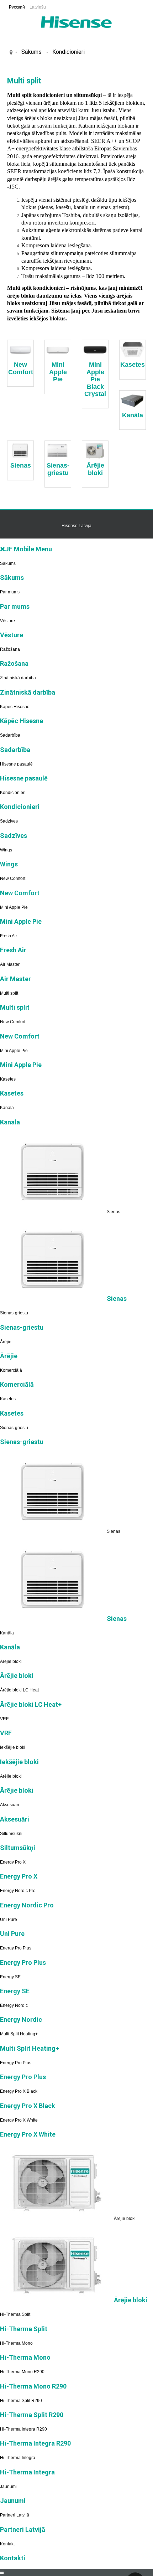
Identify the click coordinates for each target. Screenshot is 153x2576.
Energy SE (10, 1977)
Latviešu (38, 7)
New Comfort (21, 368)
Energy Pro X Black (19, 2091)
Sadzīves (9, 821)
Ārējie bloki (95, 469)
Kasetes (133, 365)
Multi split (9, 993)
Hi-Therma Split (15, 2314)
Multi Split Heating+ (19, 2034)
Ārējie (6, 1342)
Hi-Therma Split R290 (21, 2401)
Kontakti (8, 2544)
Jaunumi (8, 2487)
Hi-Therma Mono (16, 2343)
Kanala (7, 1108)
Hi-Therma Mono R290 (22, 2372)
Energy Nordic (14, 2005)
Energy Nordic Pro (18, 1891)
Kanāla (133, 415)
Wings (6, 850)
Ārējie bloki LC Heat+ (21, 1690)
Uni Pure (9, 1920)
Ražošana (10, 649)
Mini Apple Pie (58, 372)
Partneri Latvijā (15, 2515)
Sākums (31, 52)
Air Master (10, 964)
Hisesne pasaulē (16, 764)
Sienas (21, 465)
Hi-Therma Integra (18, 2458)
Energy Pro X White (19, 2120)
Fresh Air (9, 936)
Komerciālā (11, 1370)
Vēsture (7, 621)
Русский (17, 7)
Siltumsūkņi (11, 1834)
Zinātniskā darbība (18, 678)
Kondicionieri (68, 52)
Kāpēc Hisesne (15, 707)
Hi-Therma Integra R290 (23, 2429)
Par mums (10, 592)
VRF (4, 1719)
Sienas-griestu (58, 469)
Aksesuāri (10, 1805)
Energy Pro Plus (16, 1948)
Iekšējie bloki (13, 1747)
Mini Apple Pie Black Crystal (95, 379)
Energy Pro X (13, 1862)
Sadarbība (10, 735)
